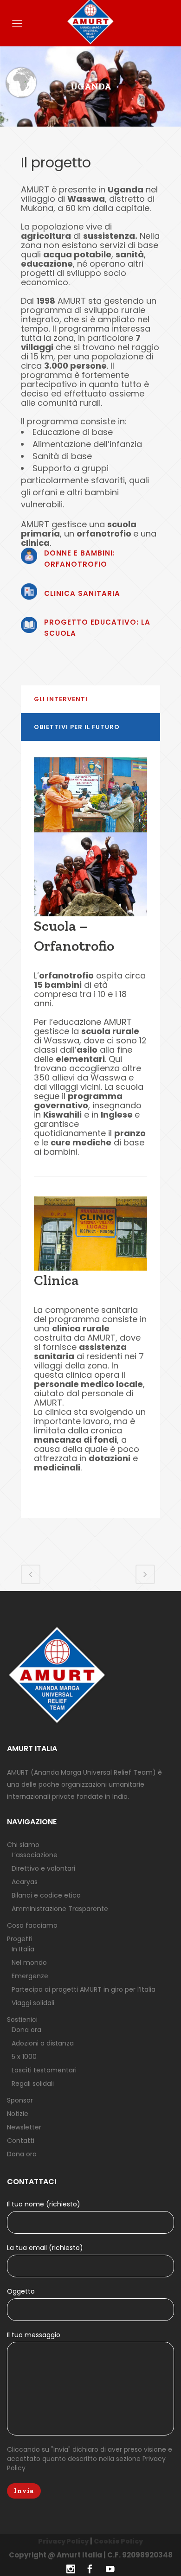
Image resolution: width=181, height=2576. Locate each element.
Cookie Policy (118, 2541)
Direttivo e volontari (43, 1868)
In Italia (23, 1949)
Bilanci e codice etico (46, 1895)
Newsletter (24, 2127)
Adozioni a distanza (43, 2043)
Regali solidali (33, 2084)
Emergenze (30, 1976)
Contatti (21, 2141)
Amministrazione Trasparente (60, 1909)
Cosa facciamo (32, 1925)
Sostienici (22, 2020)
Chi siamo (23, 1845)
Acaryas (25, 1882)
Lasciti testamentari (44, 2070)
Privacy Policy (63, 2541)
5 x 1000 (24, 2057)
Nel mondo (29, 1962)
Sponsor (20, 2100)
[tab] (90, 699)
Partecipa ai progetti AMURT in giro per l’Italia (84, 1989)
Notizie (18, 2114)
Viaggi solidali (33, 2003)
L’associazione (35, 1855)
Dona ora (26, 2030)
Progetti (20, 1939)
